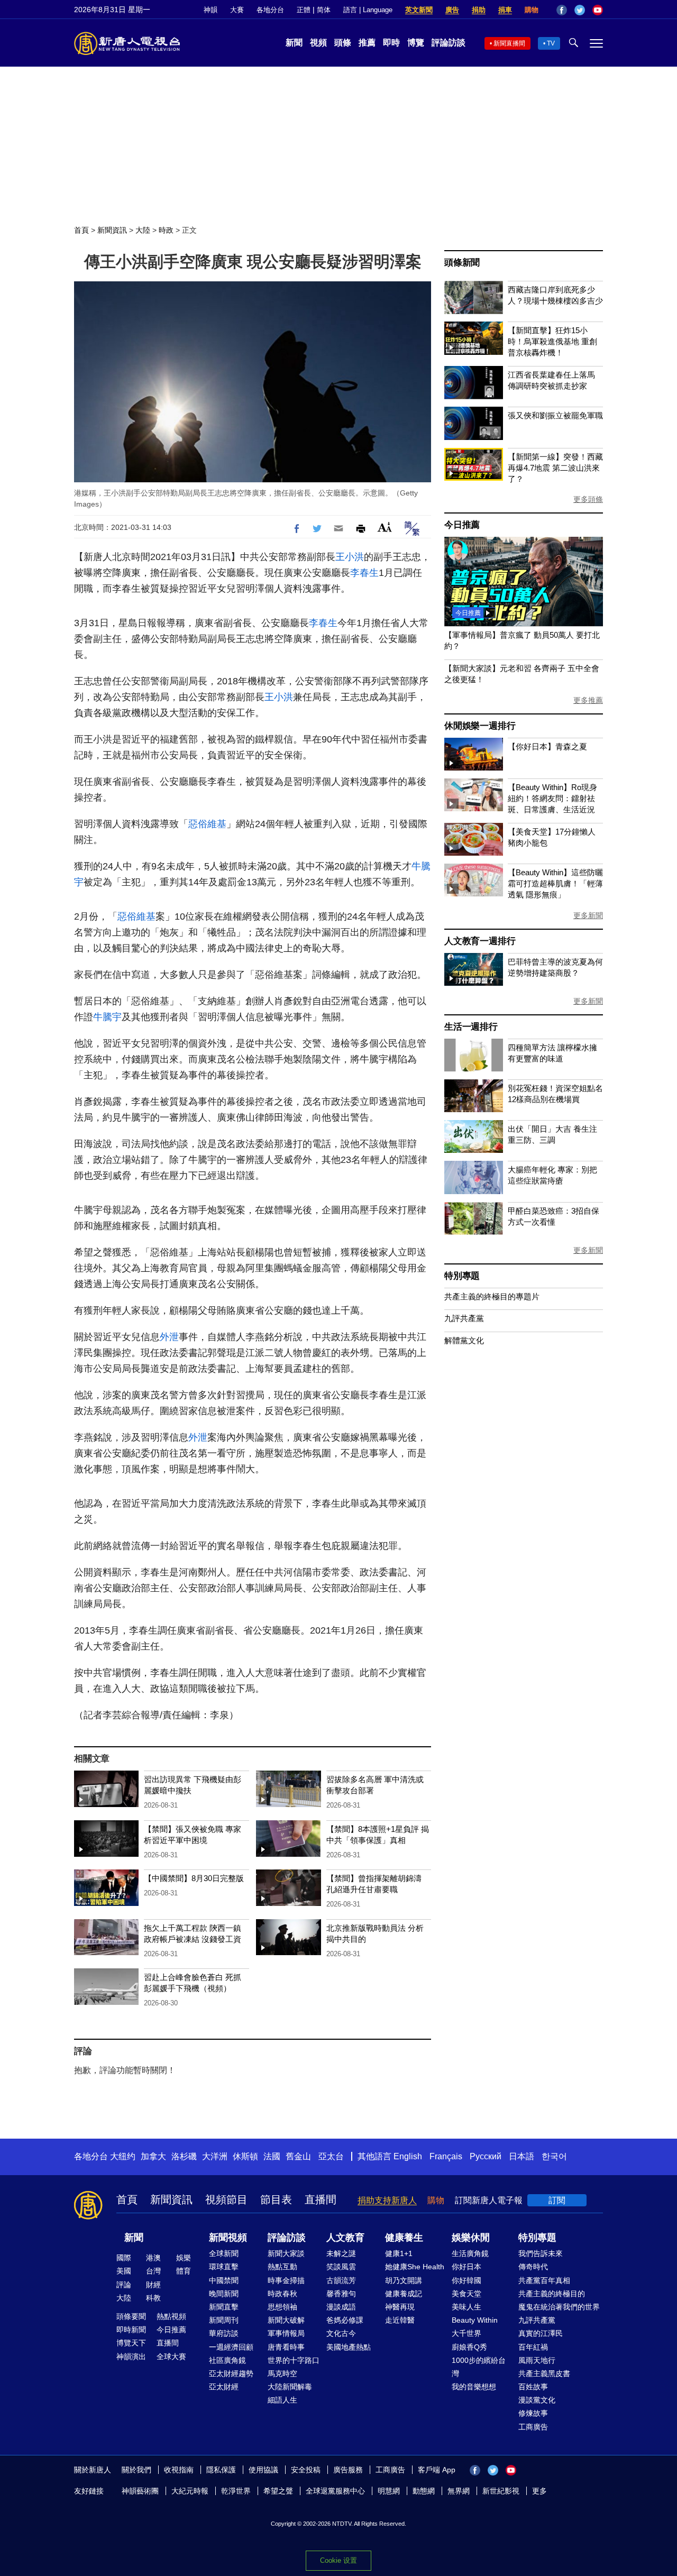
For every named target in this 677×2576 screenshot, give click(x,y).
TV (551, 43)
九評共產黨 (464, 1318)
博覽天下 (131, 2343)
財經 (153, 2285)
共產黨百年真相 (544, 2280)
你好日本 (466, 2267)
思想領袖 (282, 2307)
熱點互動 (282, 2267)
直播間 (321, 2199)
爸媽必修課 (345, 2320)
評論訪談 (449, 43)
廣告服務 (348, 2470)
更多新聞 (588, 915)
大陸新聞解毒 (290, 2387)
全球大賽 (171, 2357)
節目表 (276, 2199)
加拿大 (153, 2156)
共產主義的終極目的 (552, 2294)
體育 (184, 2271)
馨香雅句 (341, 2294)
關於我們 (136, 2470)
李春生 (364, 573)
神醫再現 (400, 2307)
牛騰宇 (107, 1017)
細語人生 (282, 2400)
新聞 (294, 43)
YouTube (598, 10)
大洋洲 (215, 2156)
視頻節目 (226, 2199)
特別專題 (462, 1276)
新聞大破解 (286, 2320)
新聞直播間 (509, 43)
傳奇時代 (533, 2267)
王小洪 (350, 557)
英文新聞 (419, 10)
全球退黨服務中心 (335, 2491)
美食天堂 (466, 2294)
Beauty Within (475, 2320)
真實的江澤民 (541, 2333)
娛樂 (184, 2258)
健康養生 (404, 2238)
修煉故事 (533, 2413)
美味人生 (466, 2307)
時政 (166, 230)
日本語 (522, 2156)
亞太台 (331, 2156)
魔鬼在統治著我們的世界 (559, 2307)
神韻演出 (131, 2357)
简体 (324, 10)
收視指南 (179, 2470)
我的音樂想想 (474, 2387)
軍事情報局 (286, 2333)
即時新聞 (131, 2330)
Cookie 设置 (338, 2560)
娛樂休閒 (471, 2238)
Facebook (562, 10)
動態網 (424, 2491)
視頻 (318, 43)
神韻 (211, 10)
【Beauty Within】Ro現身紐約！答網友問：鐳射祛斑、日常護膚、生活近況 (552, 798)
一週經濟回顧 (231, 2347)
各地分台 (270, 10)
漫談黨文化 (537, 2400)
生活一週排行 (471, 1027)
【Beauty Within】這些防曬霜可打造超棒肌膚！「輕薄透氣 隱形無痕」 (555, 883)
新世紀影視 (501, 2491)
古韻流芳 (341, 2280)
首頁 (81, 230)
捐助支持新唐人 (387, 2200)
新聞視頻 (228, 2238)
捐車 (505, 10)
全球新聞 (224, 2253)
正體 (304, 10)
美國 (124, 2271)
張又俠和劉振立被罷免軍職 (555, 415)
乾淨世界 (236, 2491)
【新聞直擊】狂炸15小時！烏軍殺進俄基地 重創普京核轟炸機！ (552, 341)
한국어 (554, 2156)
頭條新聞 (462, 263)
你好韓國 (466, 2280)
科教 (153, 2298)
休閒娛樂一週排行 (480, 726)
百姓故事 (533, 2387)
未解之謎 (341, 2253)
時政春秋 (282, 2294)
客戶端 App (437, 2470)
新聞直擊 (224, 2307)
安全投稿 (306, 2470)
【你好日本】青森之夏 (547, 746)
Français (446, 2156)
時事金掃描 (286, 2280)
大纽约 (123, 2156)
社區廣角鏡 (227, 2360)
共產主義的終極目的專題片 (492, 1296)
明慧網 (389, 2491)
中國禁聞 (224, 2280)
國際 (124, 2258)
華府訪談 (224, 2333)
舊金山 (298, 2156)
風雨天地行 (537, 2360)
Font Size (385, 527)
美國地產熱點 (349, 2347)
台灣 (153, 2271)
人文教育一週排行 (480, 941)
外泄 (169, 1337)
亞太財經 (224, 2387)
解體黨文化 (464, 1340)
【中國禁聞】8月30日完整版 (194, 1878)
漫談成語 (341, 2307)
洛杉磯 (184, 2156)
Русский (486, 2156)
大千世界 (466, 2333)
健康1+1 (399, 2253)
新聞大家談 (286, 2253)
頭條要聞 (131, 2316)
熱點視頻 (171, 2316)
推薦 (367, 43)
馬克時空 (282, 2373)
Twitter (580, 10)
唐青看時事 (286, 2347)
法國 (272, 2156)
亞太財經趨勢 (231, 2373)
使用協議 (263, 2470)
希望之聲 (278, 2491)
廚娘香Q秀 (469, 2347)
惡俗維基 (207, 824)
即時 (391, 43)
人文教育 (345, 2238)
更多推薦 (588, 700)
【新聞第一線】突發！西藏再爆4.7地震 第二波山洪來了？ (555, 468)
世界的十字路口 (294, 2360)
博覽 (416, 43)
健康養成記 (404, 2294)
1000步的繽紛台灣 (479, 2367)
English (408, 2156)
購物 (532, 10)
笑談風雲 (341, 2267)
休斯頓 (245, 2156)
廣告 (452, 10)
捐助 (479, 10)
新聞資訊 (112, 230)
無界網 (459, 2491)
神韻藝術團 (140, 2491)
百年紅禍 (533, 2347)
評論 (124, 2285)
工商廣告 (533, 2427)
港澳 (153, 2258)
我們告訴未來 (541, 2253)
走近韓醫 (400, 2320)
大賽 (237, 10)
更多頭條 (588, 499)
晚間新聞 (224, 2294)
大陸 (143, 230)
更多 (539, 2491)
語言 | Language (368, 10)
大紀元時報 (190, 2491)
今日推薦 (462, 525)
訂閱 (557, 2200)
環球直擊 (224, 2267)
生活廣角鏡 (470, 2253)
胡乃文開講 (404, 2280)
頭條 (343, 43)
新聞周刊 (224, 2320)
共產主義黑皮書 (544, 2373)
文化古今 (341, 2333)
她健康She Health (415, 2267)
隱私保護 (221, 2470)
